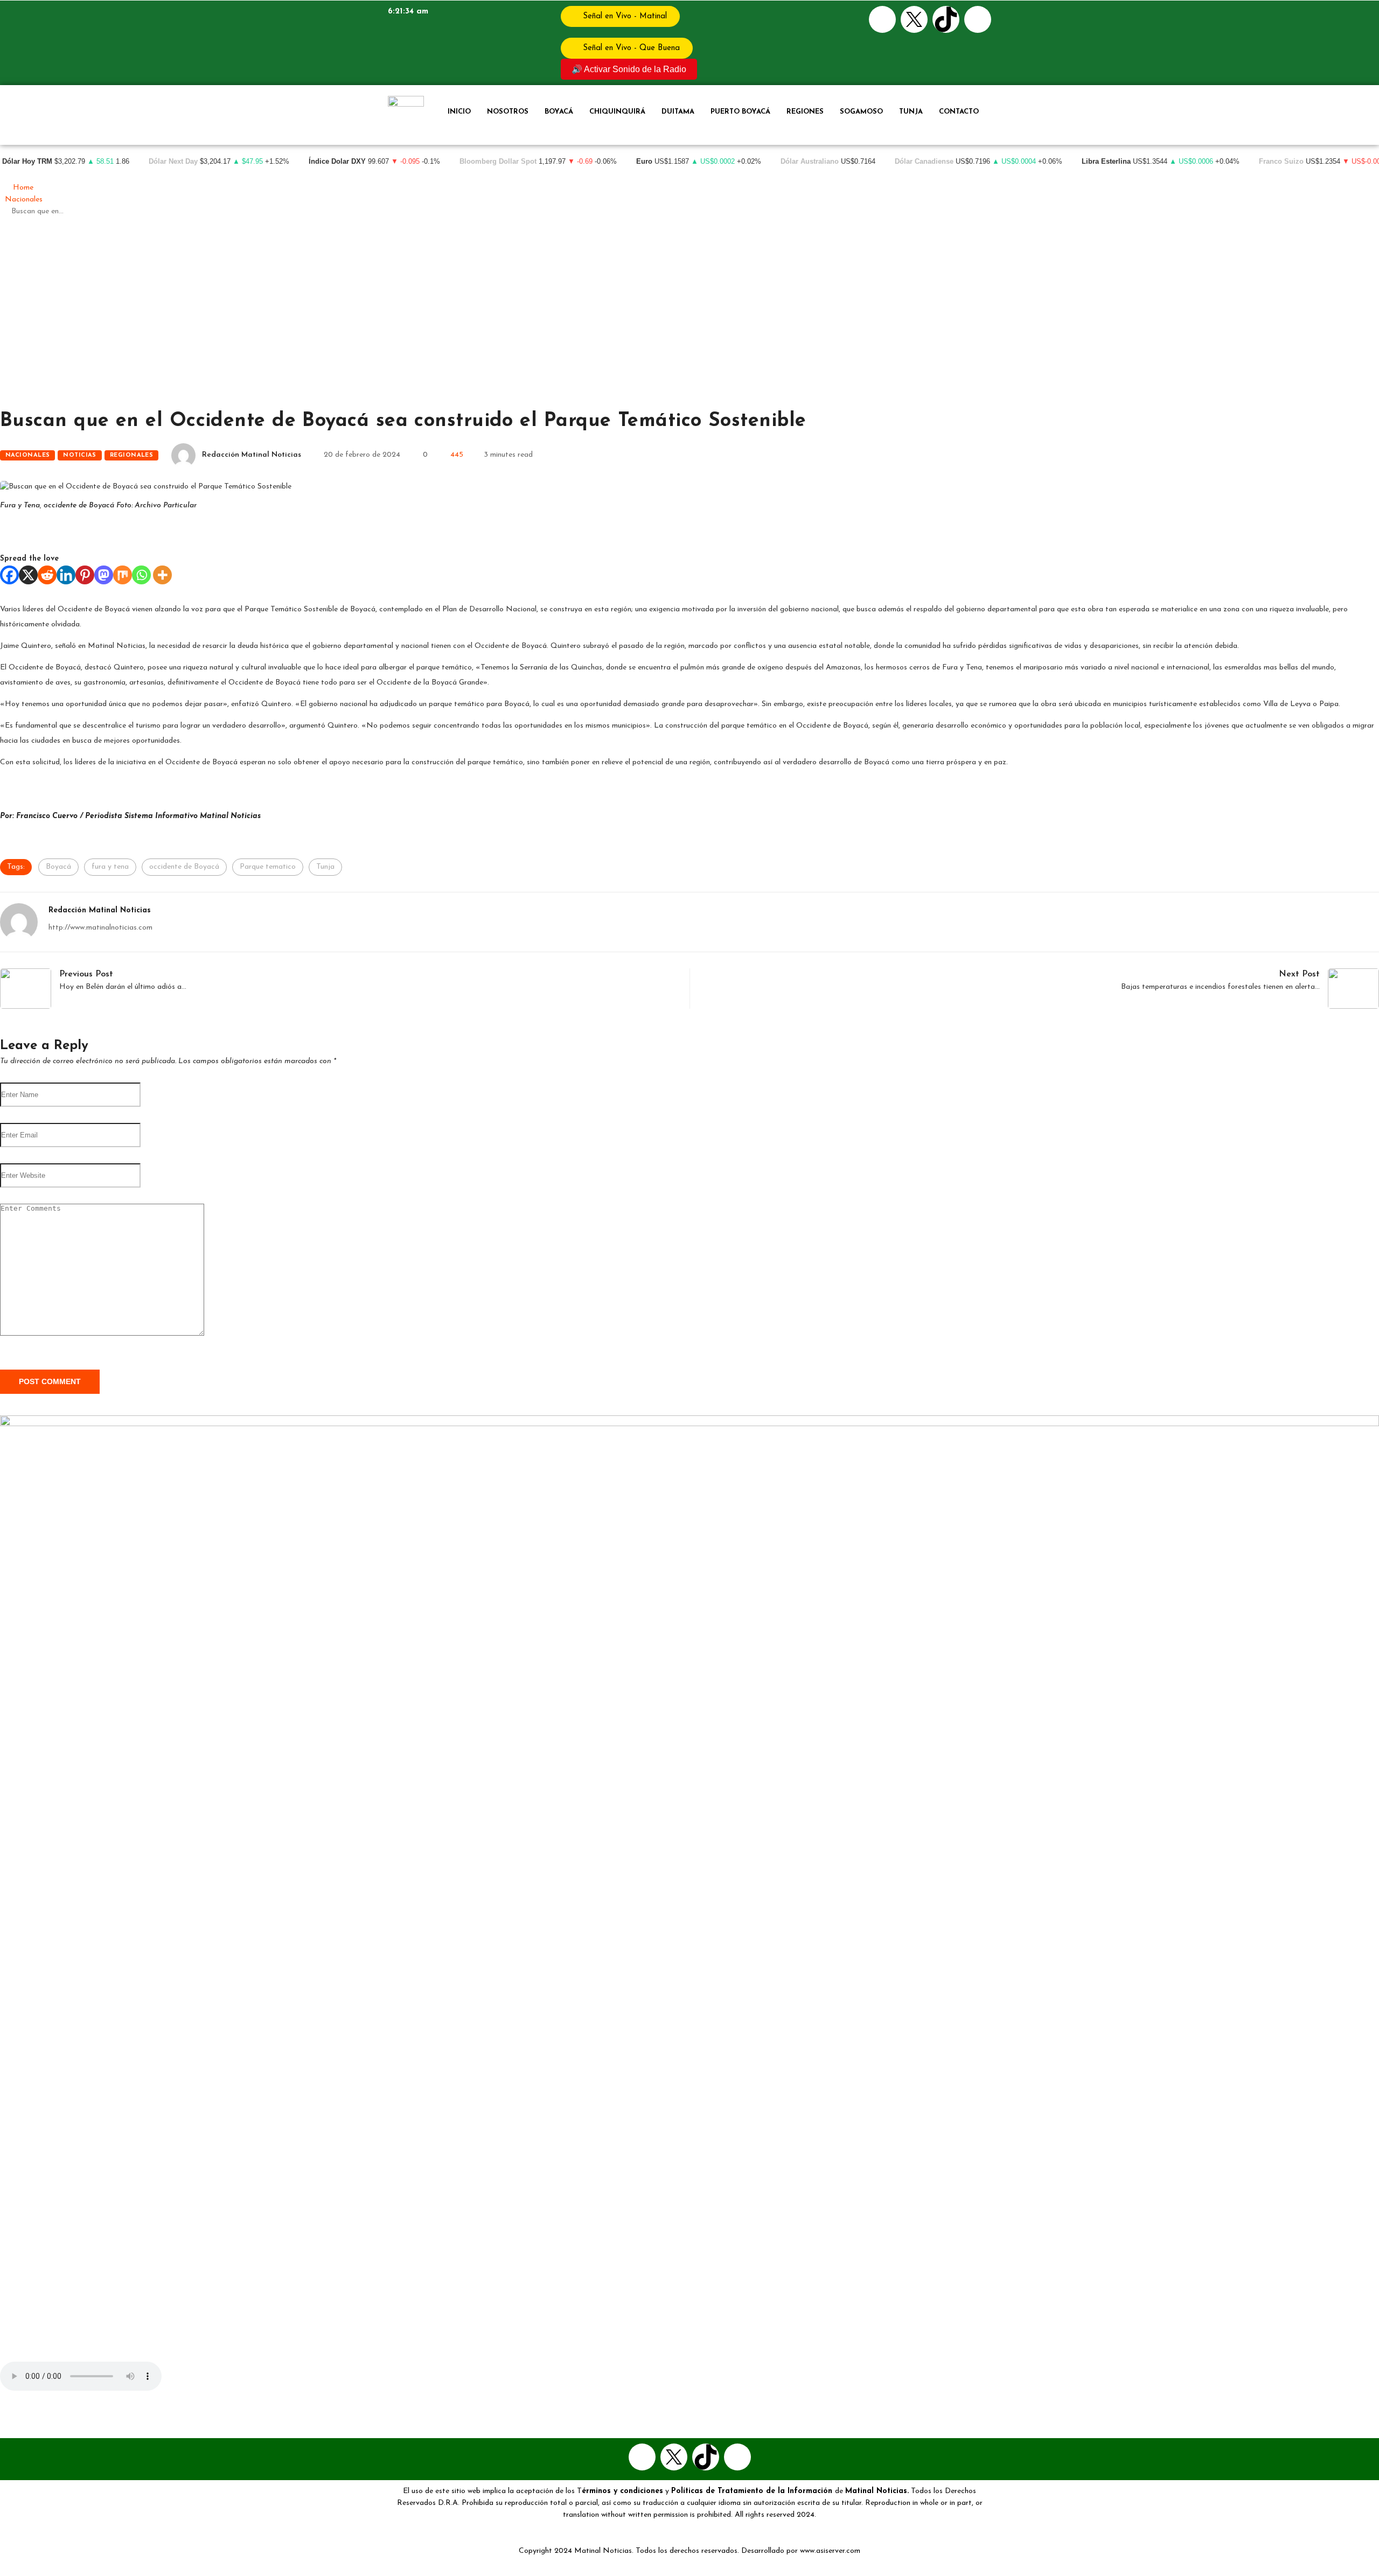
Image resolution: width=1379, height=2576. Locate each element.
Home (23, 188)
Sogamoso (861, 112)
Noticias (80, 455)
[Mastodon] (104, 575)
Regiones (805, 112)
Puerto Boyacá (740, 112)
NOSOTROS (508, 112)
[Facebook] (882, 19)
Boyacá (559, 112)
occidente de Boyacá (184, 867)
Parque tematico (268, 867)
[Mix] (123, 575)
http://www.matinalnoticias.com (100, 928)
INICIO (459, 112)
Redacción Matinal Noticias (252, 455)
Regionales (131, 455)
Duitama (678, 112)
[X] (28, 575)
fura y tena (110, 867)
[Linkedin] (66, 575)
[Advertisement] (689, 318)
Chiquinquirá (617, 112)
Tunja (911, 112)
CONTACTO (959, 112)
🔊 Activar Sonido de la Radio (629, 69)
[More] (162, 575)
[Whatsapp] (978, 19)
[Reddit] (47, 575)
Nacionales (24, 200)
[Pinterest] (85, 575)
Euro (644, 162)
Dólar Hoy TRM (27, 162)
